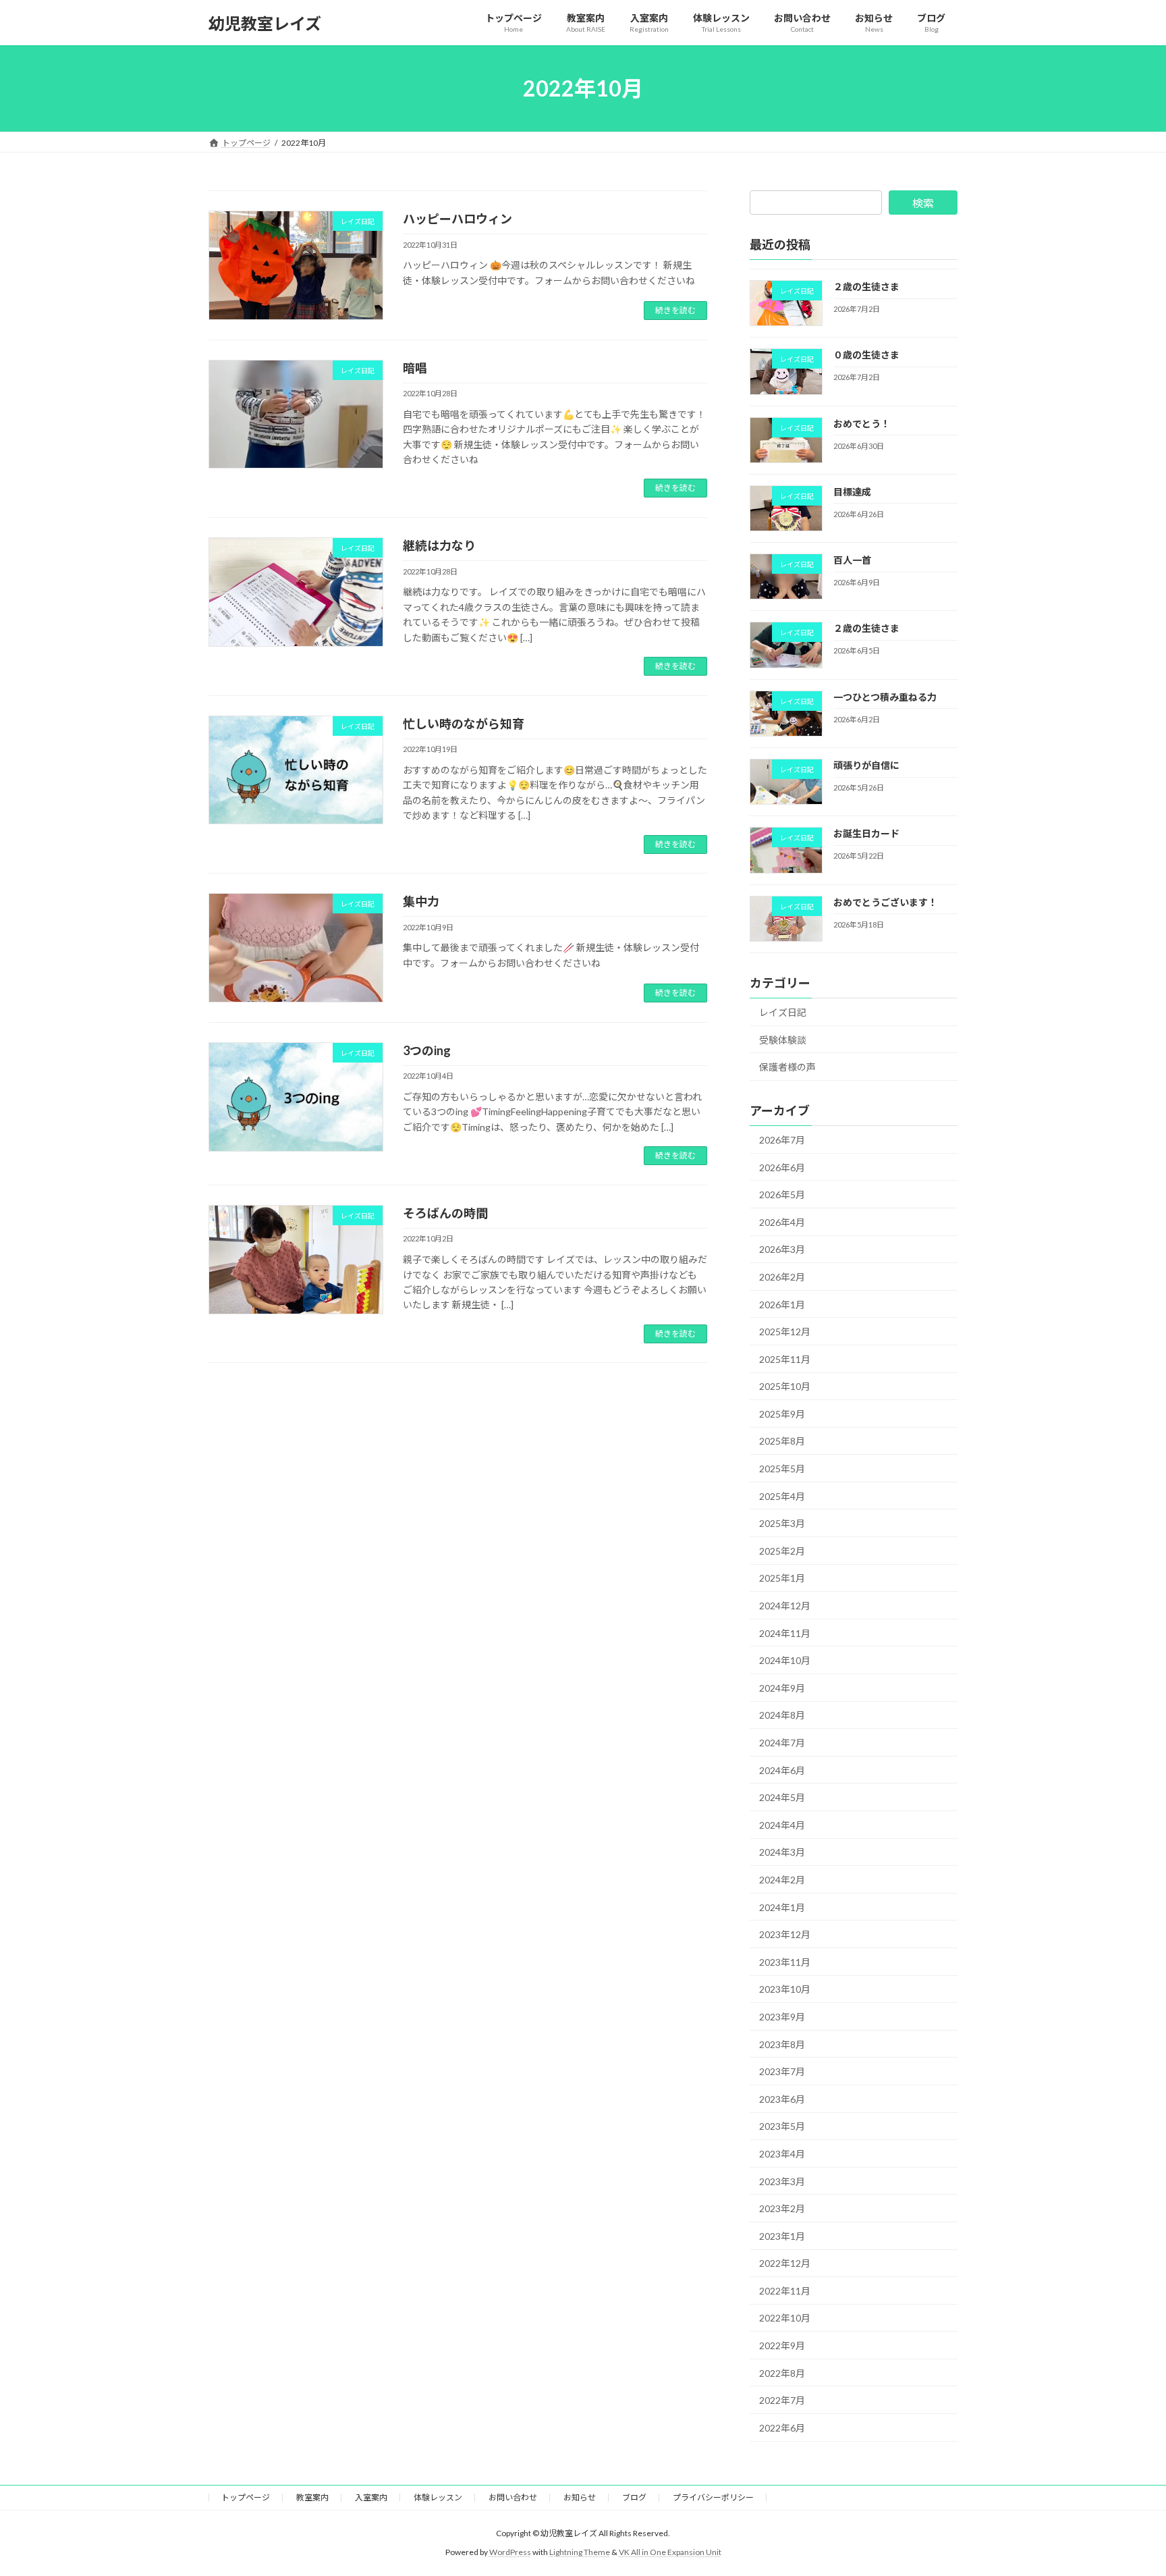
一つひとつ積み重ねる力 (885, 697)
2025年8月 (782, 1442)
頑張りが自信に (866, 765)
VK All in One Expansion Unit (670, 2552)
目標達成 (852, 492)
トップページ (246, 2497)
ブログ (634, 2497)
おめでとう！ (862, 424)
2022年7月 (782, 2400)
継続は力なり (439, 545)
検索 (923, 203)
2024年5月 (782, 1797)
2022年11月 (785, 2291)
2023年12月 (785, 1934)
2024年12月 (785, 1606)
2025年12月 (785, 1332)
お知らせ (580, 2497)
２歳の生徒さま (866, 287)
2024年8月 (782, 1716)
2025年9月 (782, 1414)
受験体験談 (783, 1040)
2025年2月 (782, 1551)
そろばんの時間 (445, 1213)
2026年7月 (782, 1140)
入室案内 (371, 2497)
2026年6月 (782, 1168)
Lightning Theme (580, 2552)
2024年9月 (782, 1688)
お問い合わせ (513, 2497)
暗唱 (415, 368)
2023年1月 (782, 2236)
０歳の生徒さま (866, 355)
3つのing (427, 1050)
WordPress (510, 2552)
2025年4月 (782, 1496)
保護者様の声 (787, 1067)
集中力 (421, 901)
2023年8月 (782, 2044)
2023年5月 (782, 2127)
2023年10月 (785, 1990)
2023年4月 (782, 2154)
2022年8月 (782, 2373)
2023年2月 (782, 2208)
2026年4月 (782, 1222)
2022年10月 (785, 2318)
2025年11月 (785, 1359)
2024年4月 (782, 1825)
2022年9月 (782, 2345)
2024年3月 (782, 1853)
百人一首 (852, 560)
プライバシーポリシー (713, 2497)
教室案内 (312, 2497)
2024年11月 (785, 1633)
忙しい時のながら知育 (464, 724)
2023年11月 (785, 1962)
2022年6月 (782, 2428)
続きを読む (675, 310)
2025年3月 (782, 1523)
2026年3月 (782, 1250)
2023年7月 (782, 2071)
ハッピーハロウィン (457, 219)
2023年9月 (782, 2017)
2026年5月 (782, 1195)
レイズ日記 (783, 1012)
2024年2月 (782, 1880)
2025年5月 (782, 1469)
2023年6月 (782, 2099)
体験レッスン (438, 2497)
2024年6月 (782, 1770)
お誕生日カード (866, 834)
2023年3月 (782, 2181)
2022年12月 (785, 2263)
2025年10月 (785, 1386)
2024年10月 (785, 1660)
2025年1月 (782, 1579)
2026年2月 (782, 1277)
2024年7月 (782, 1743)
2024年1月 (782, 1907)
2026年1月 (782, 1305)
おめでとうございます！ (885, 902)
